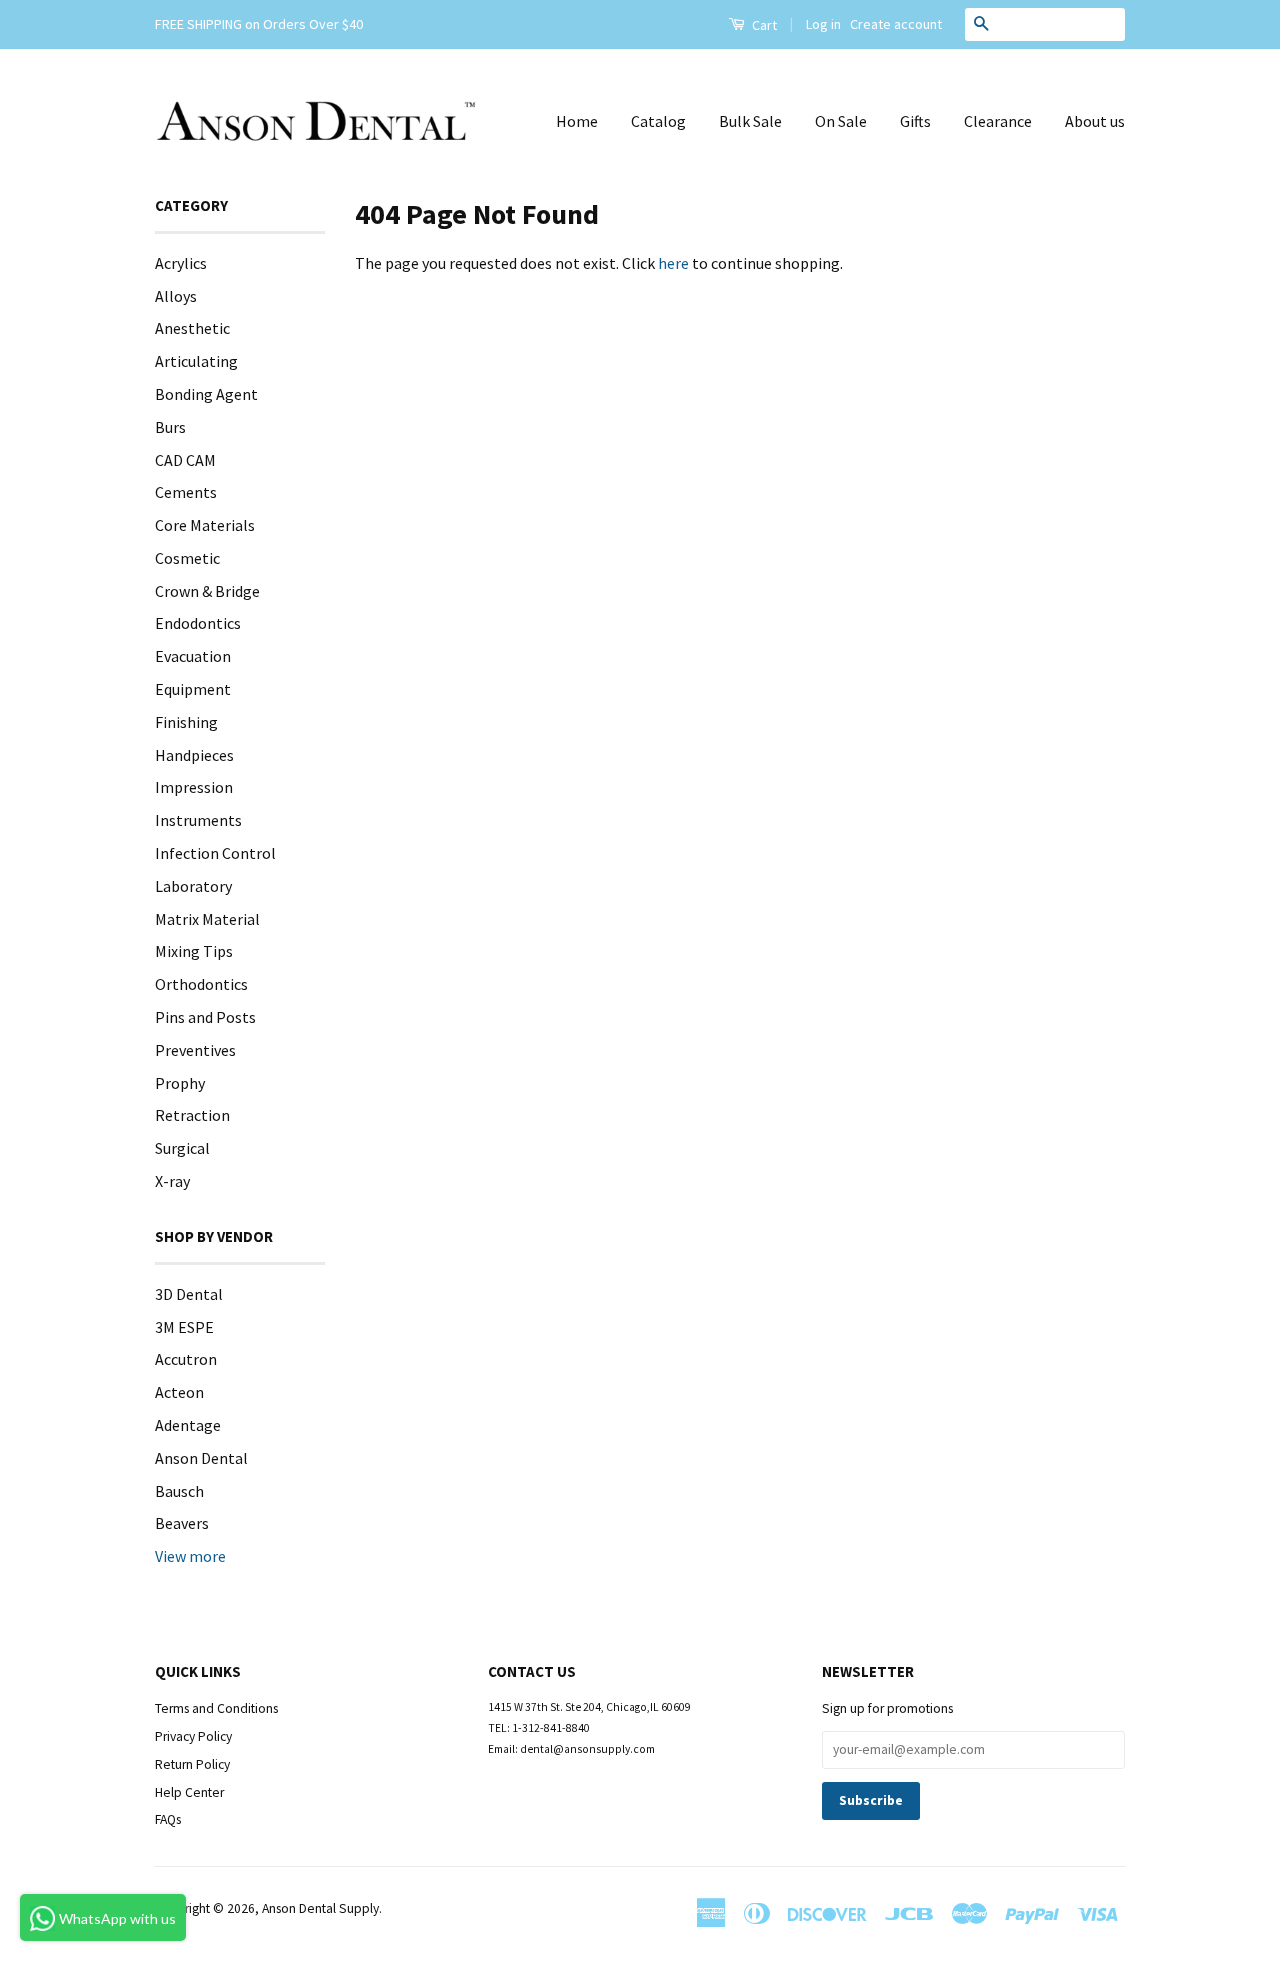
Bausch (179, 1491)
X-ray (172, 1181)
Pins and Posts (205, 1017)
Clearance (998, 121)
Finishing (186, 722)
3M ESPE (184, 1327)
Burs (170, 427)
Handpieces (194, 755)
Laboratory (193, 886)
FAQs (168, 1819)
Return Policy (192, 1764)
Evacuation (193, 656)
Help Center (189, 1792)
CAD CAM (185, 460)
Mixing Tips (194, 951)
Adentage (188, 1425)
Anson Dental (201, 1458)
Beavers (182, 1523)
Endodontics (198, 623)
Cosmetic (187, 558)
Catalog (658, 121)
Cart (763, 25)
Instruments (198, 820)
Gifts (915, 121)
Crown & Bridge (207, 591)
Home (577, 121)
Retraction (192, 1115)
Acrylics (181, 263)
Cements (186, 492)
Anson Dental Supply (320, 1908)
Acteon (179, 1392)
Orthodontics (201, 984)
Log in (823, 24)
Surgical (182, 1148)
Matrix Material (207, 919)
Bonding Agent (206, 394)
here (673, 263)
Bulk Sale (750, 121)
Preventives (195, 1050)
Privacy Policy (193, 1736)
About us (1095, 121)
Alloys (176, 296)
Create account (896, 24)
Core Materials (205, 525)
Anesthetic (192, 328)
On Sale (841, 121)
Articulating (196, 361)
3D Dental (189, 1294)
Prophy (180, 1083)
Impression (194, 787)
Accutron (186, 1359)
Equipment (193, 689)
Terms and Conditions (216, 1708)
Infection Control (215, 853)
